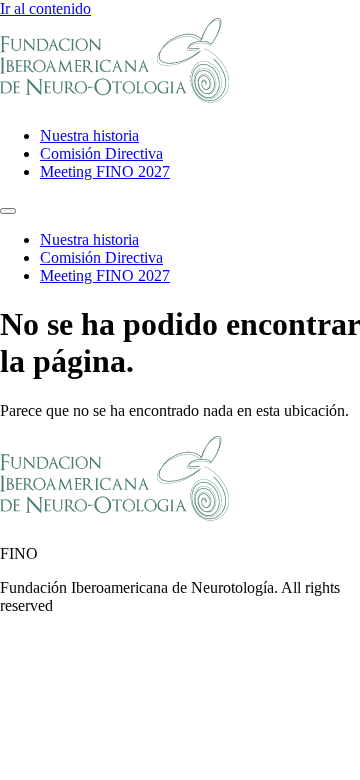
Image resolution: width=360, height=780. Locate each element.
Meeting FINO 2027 (105, 171)
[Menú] (8, 211)
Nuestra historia (89, 135)
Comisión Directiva (101, 153)
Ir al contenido (45, 8)
